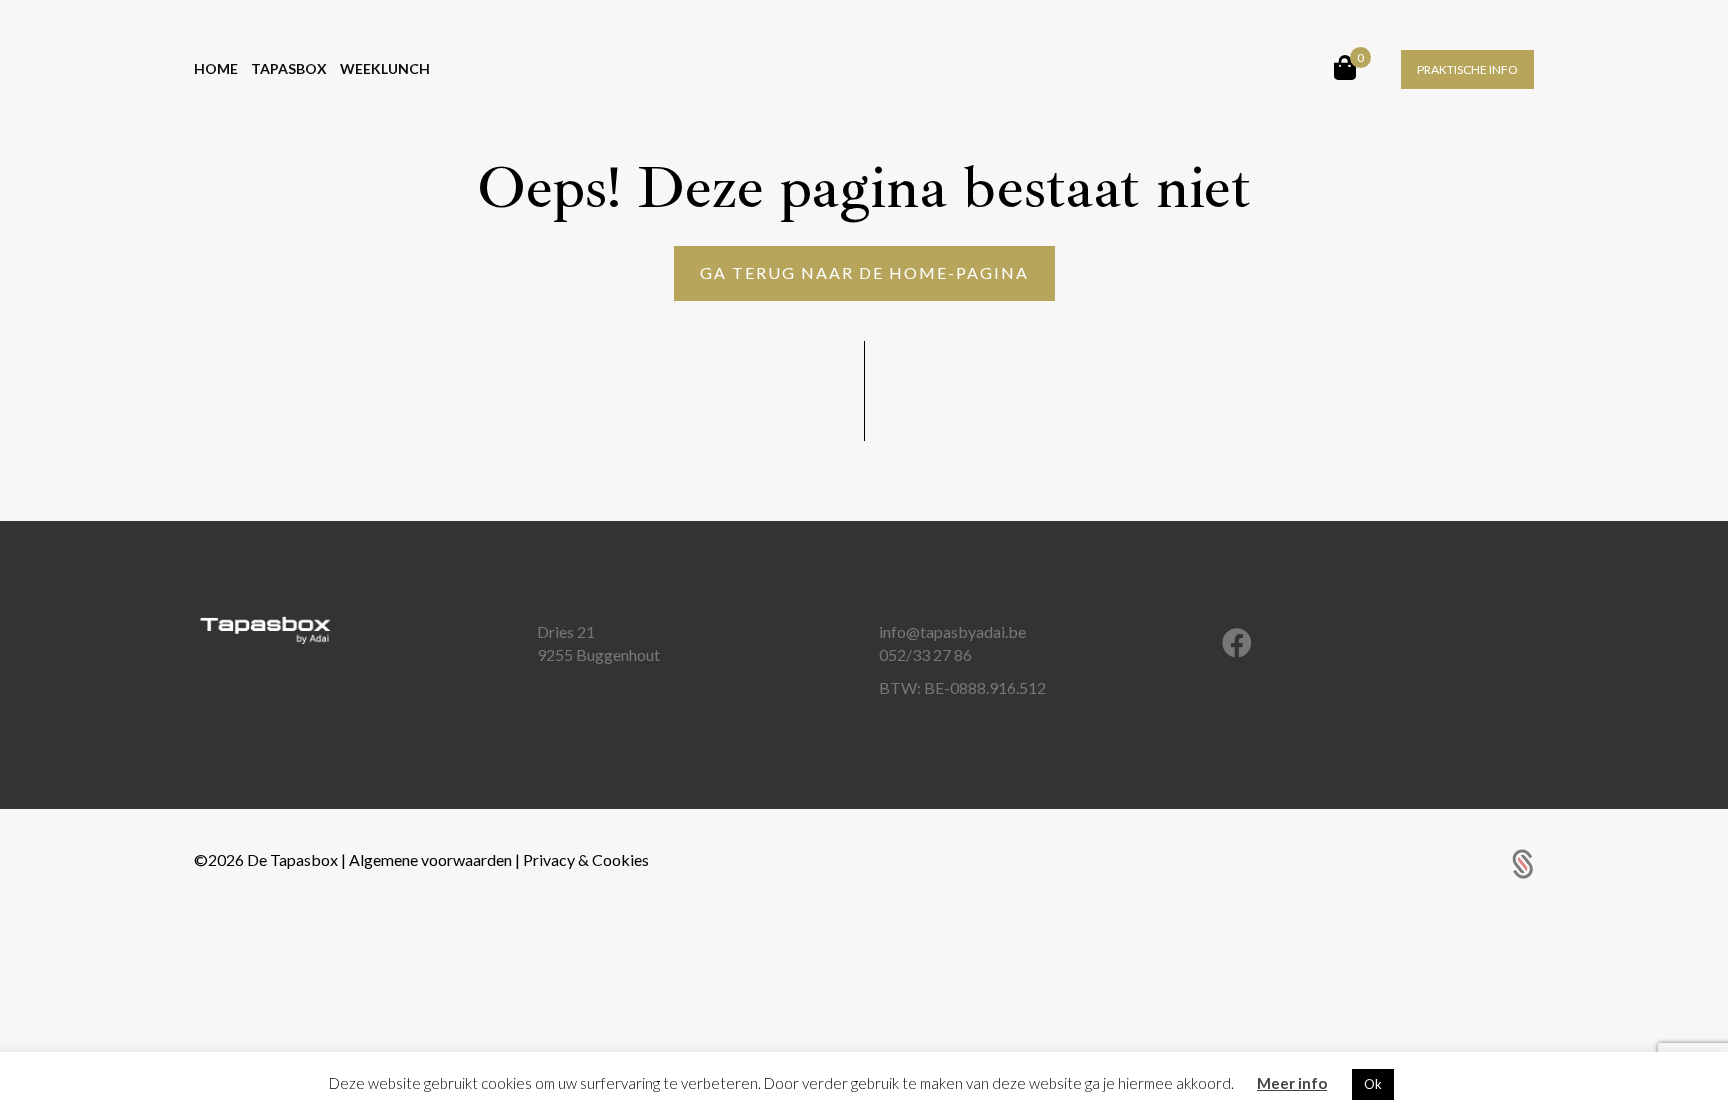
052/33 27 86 (925, 654)
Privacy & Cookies (586, 859)
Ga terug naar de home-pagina (864, 272)
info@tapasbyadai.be (952, 631)
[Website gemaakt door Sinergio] (1523, 861)
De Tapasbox (294, 859)
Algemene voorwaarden (432, 859)
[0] (1345, 67)
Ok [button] (1373, 1084)
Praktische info (1467, 69)
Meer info (1292, 1083)
